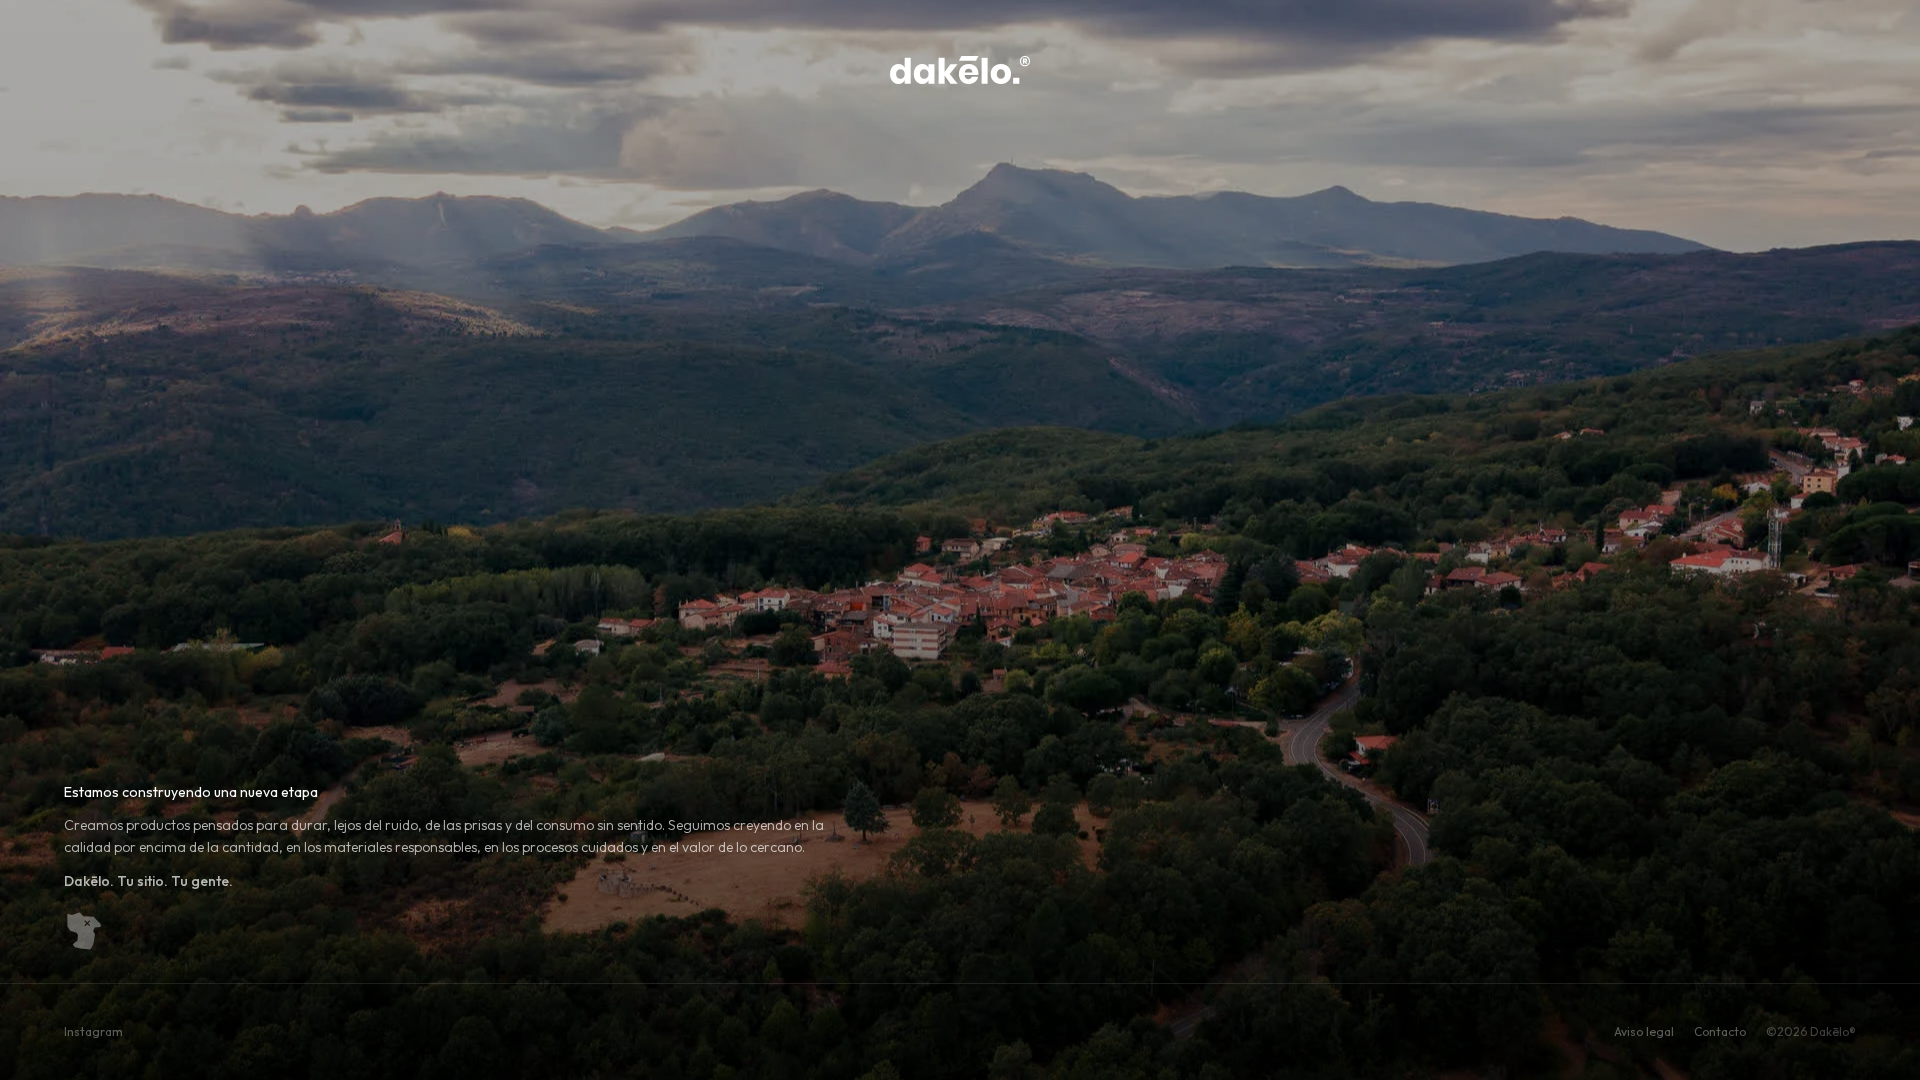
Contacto (1720, 1031)
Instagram (93, 1031)
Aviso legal (1644, 1031)
